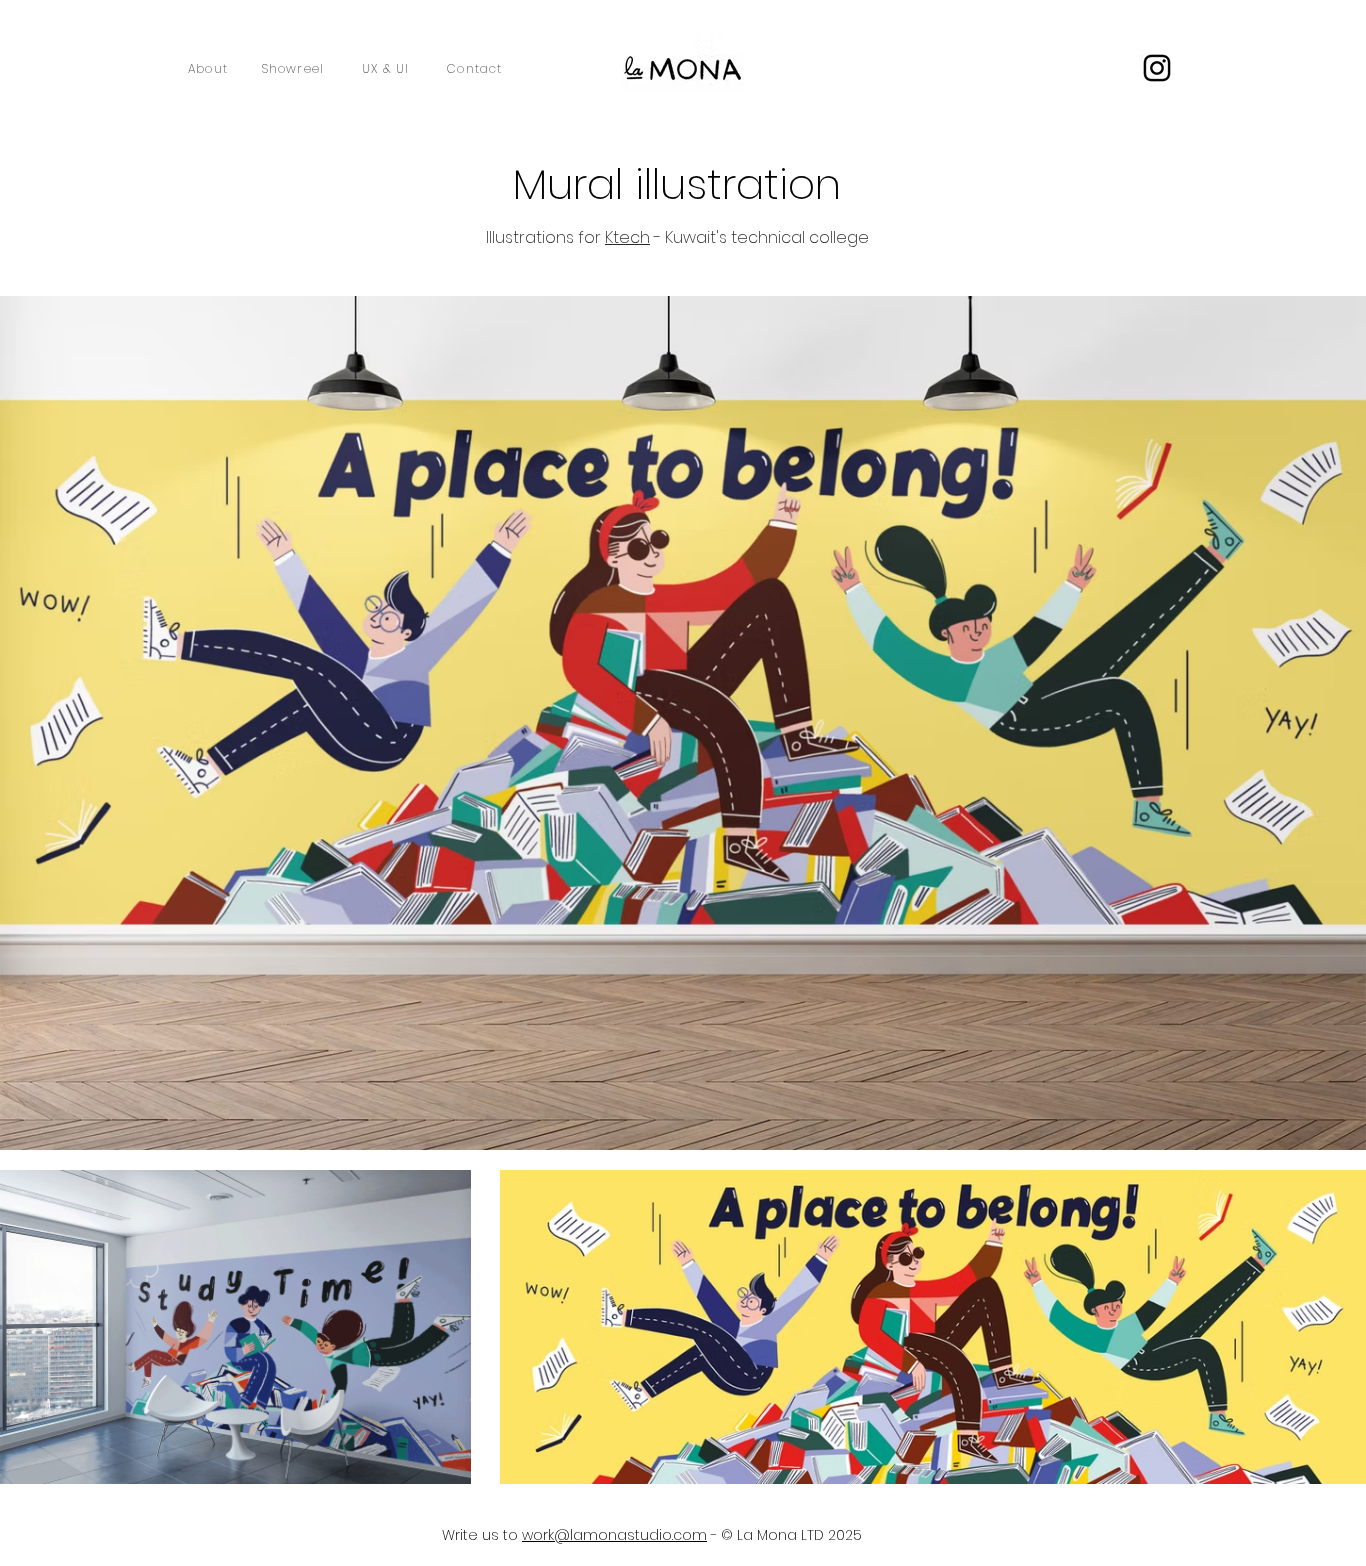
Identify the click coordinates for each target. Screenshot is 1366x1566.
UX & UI (385, 68)
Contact (474, 68)
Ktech (627, 237)
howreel (296, 68)
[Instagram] (1157, 68)
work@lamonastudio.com (614, 1535)
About (208, 68)
